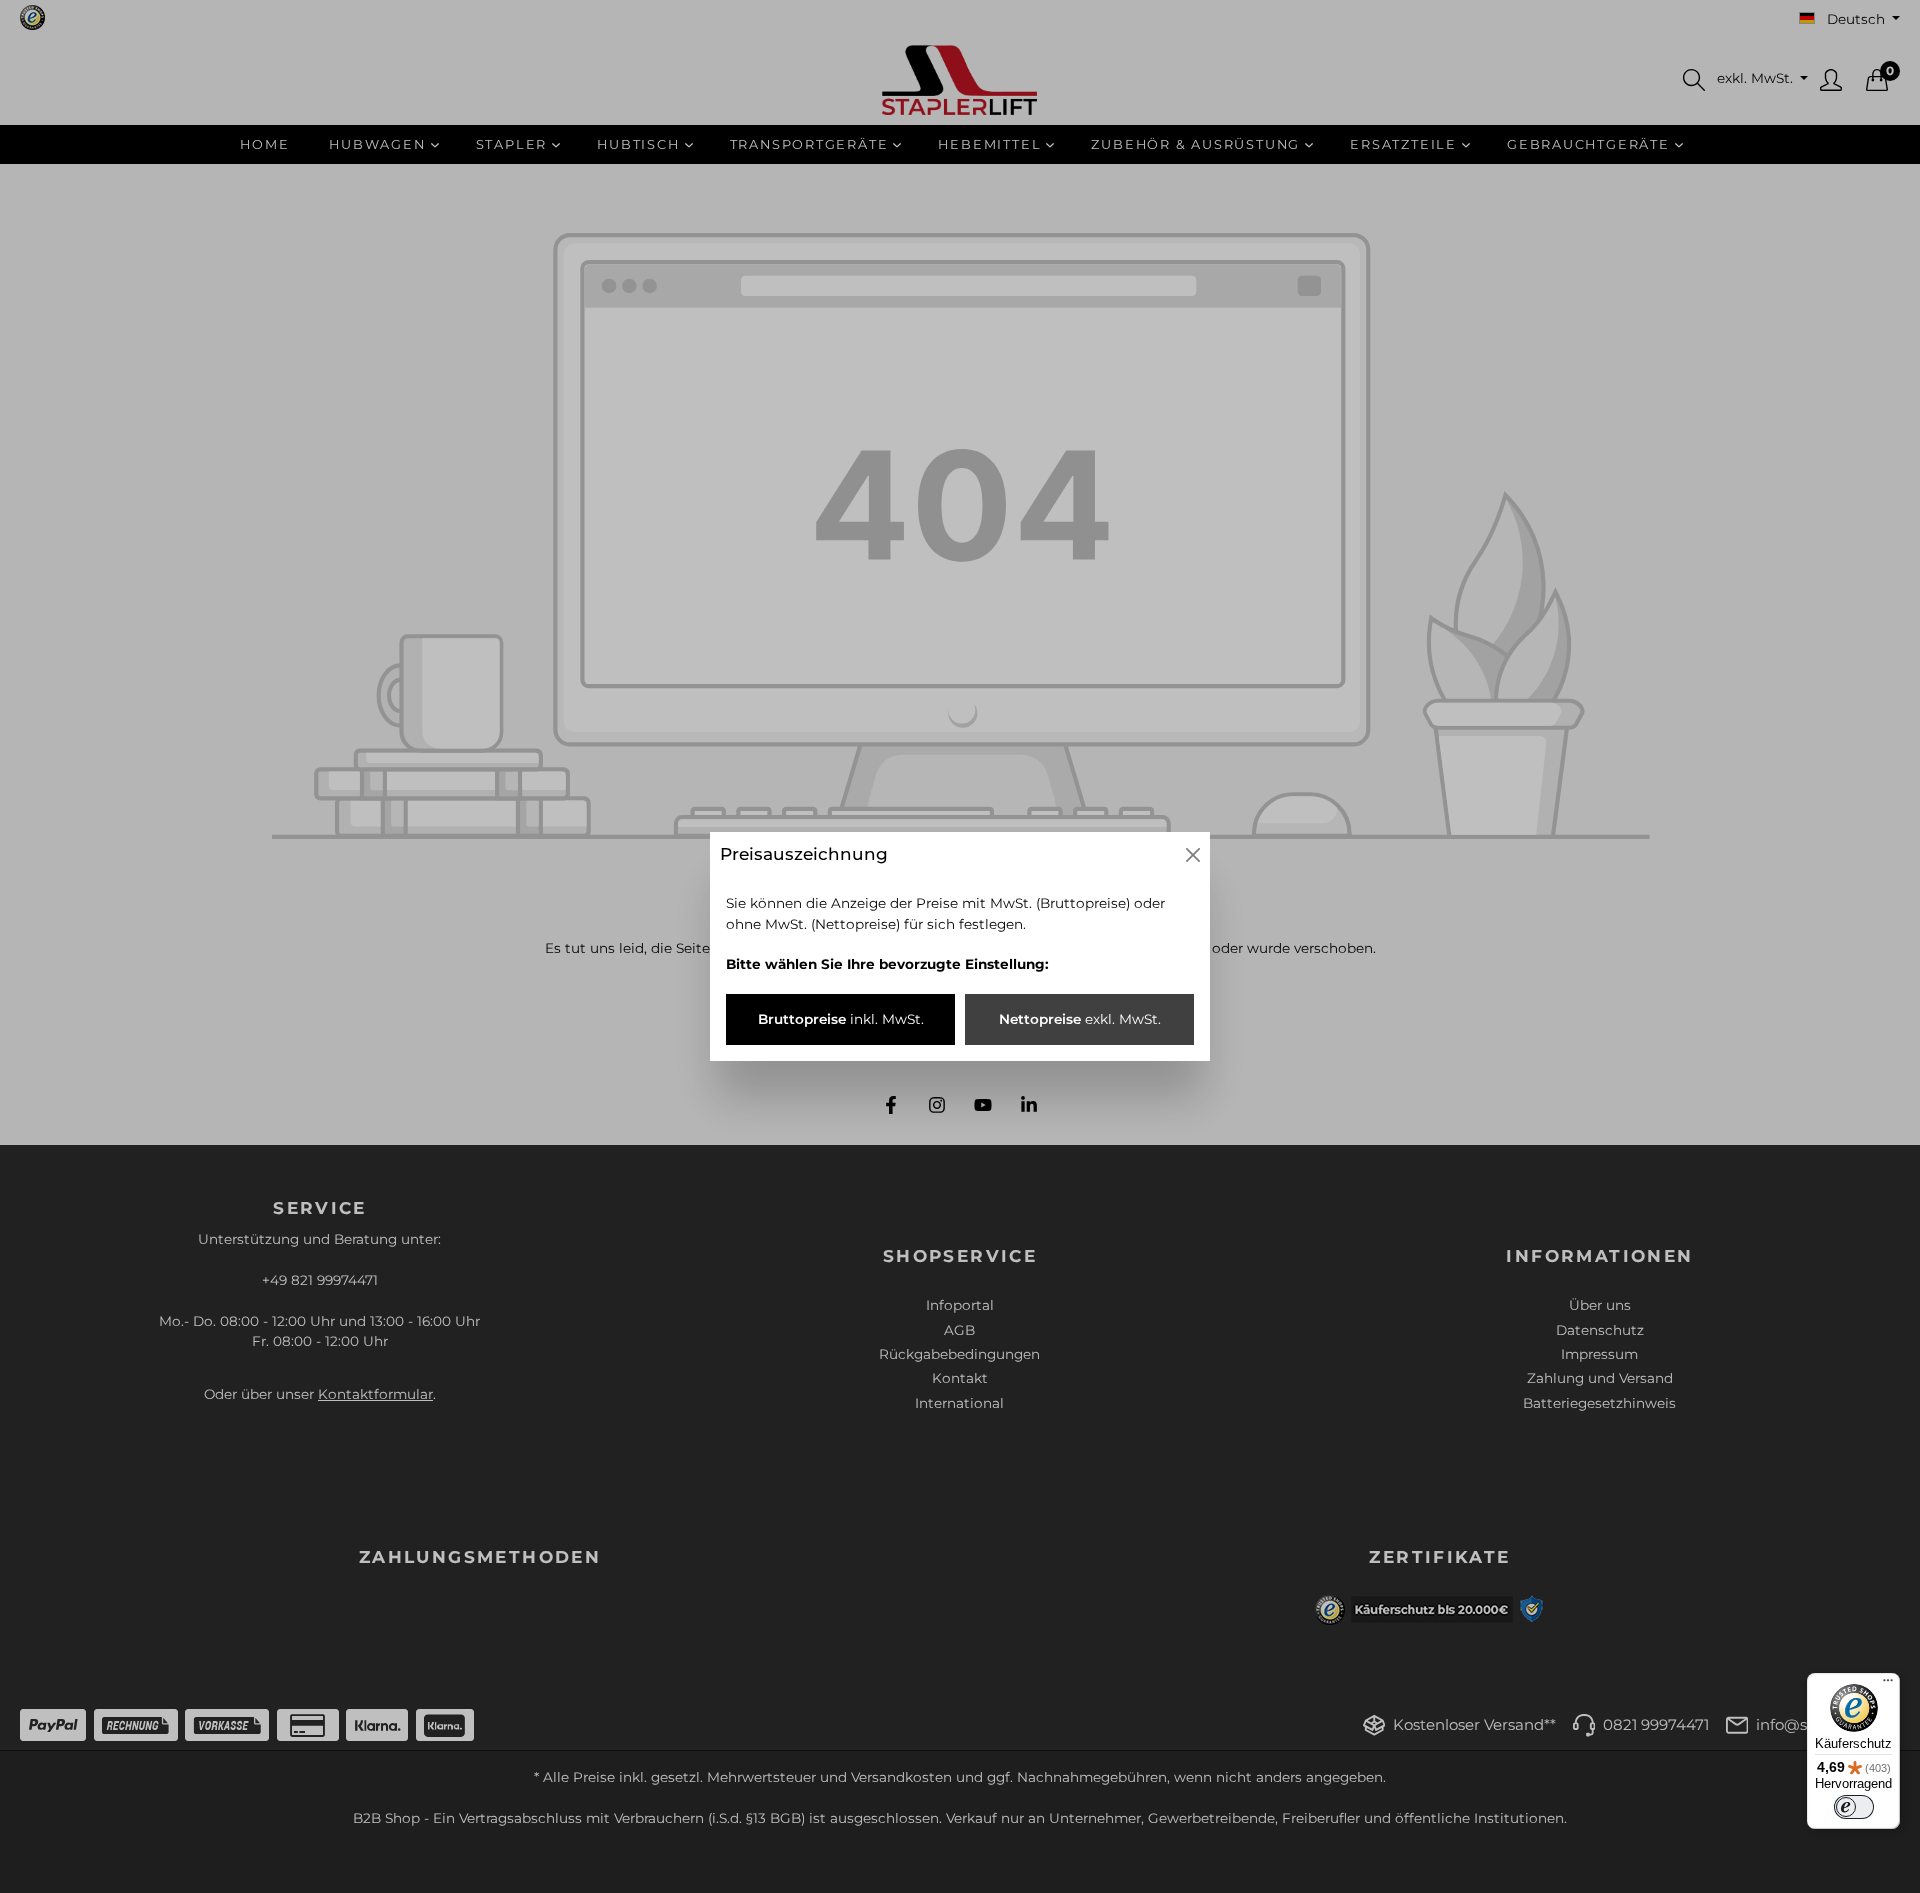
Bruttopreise (841, 1019)
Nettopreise (1080, 1019)
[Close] (1193, 855)
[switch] (1854, 1807)
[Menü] (1888, 1685)
